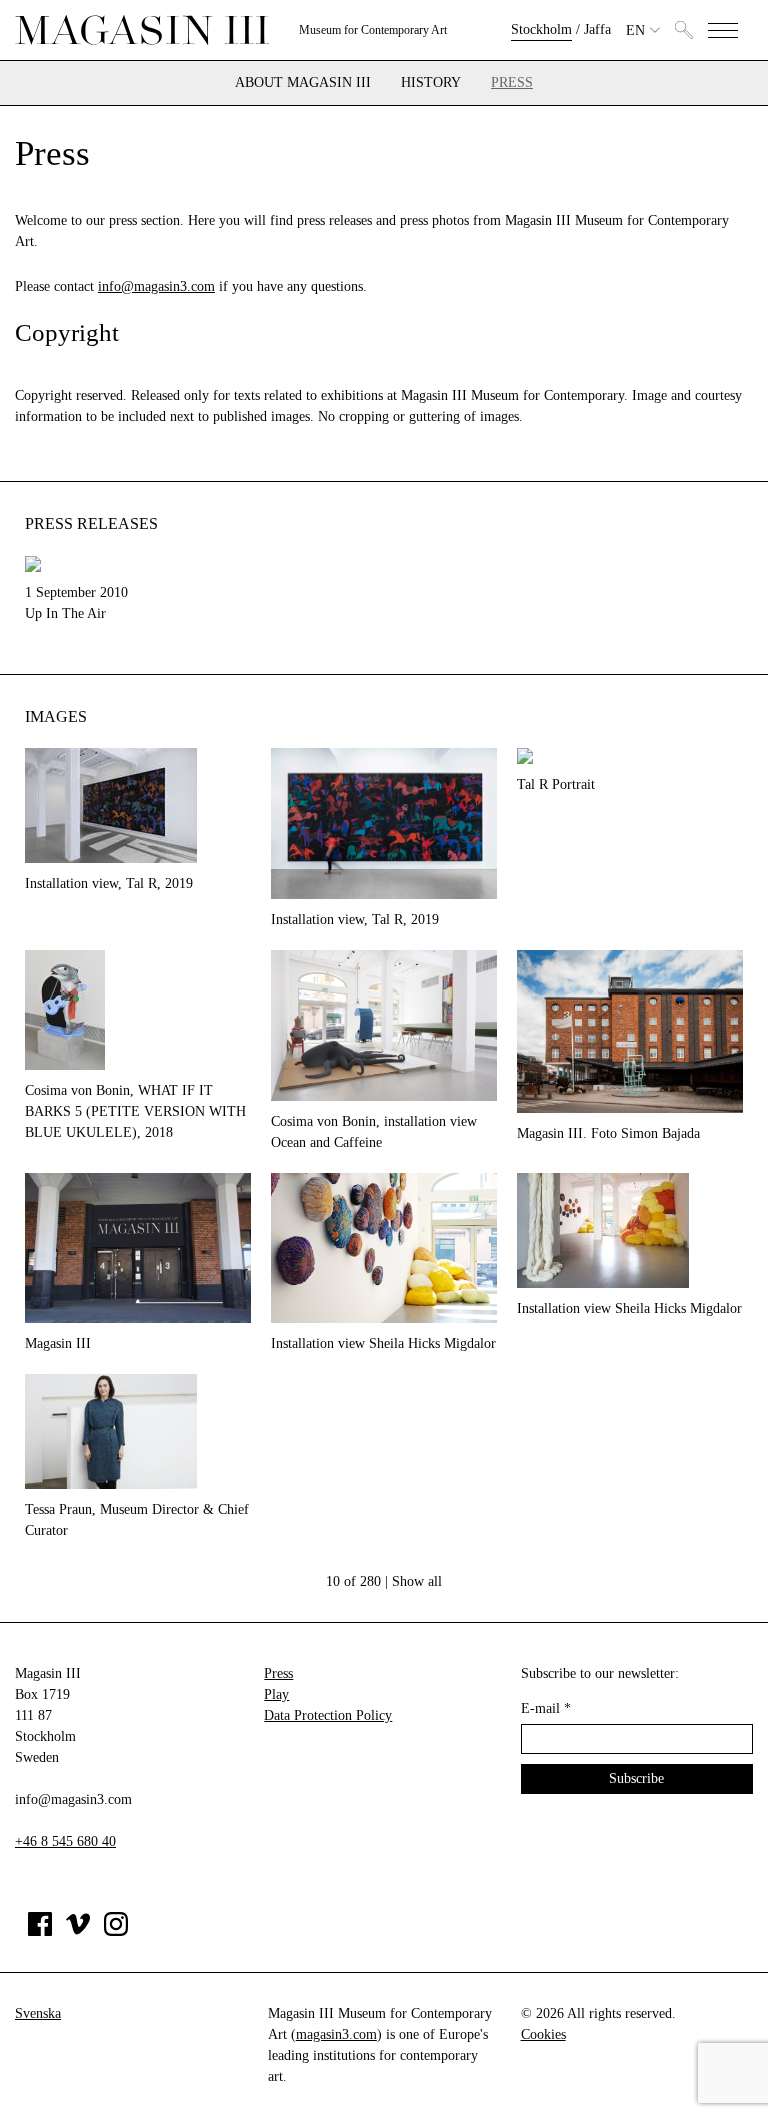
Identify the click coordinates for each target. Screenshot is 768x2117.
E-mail (546, 1708)
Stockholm (541, 29)
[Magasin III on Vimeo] (78, 1931)
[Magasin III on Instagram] (116, 1931)
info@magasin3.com (156, 286)
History (431, 83)
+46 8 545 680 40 (65, 1841)
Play (276, 1694)
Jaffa (597, 29)
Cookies (543, 2034)
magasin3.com (336, 2034)
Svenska (38, 2013)
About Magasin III (303, 83)
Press (512, 83)
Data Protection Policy (328, 1715)
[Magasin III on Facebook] (40, 1931)
